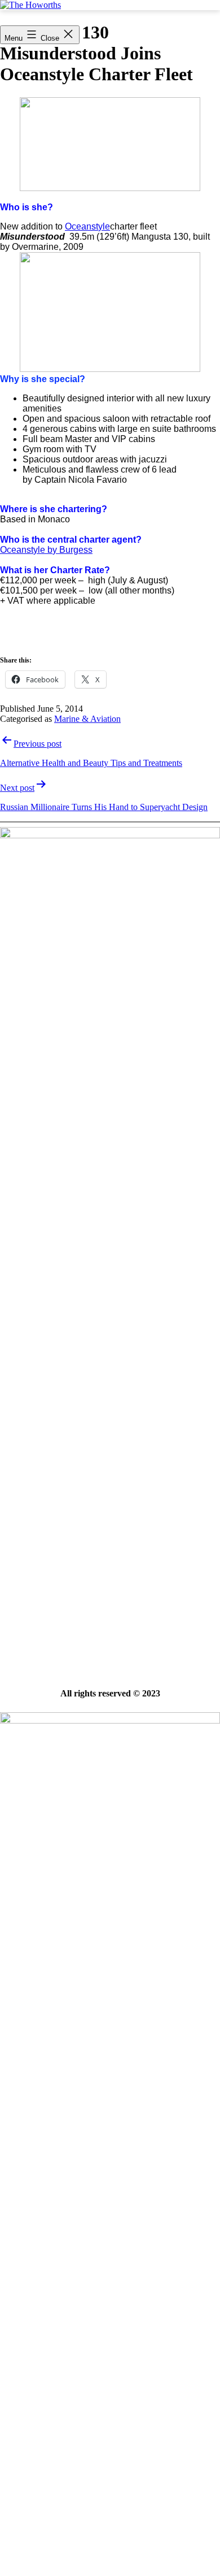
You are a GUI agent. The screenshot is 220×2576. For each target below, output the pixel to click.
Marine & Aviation (87, 719)
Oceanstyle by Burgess (46, 550)
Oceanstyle (87, 226)
